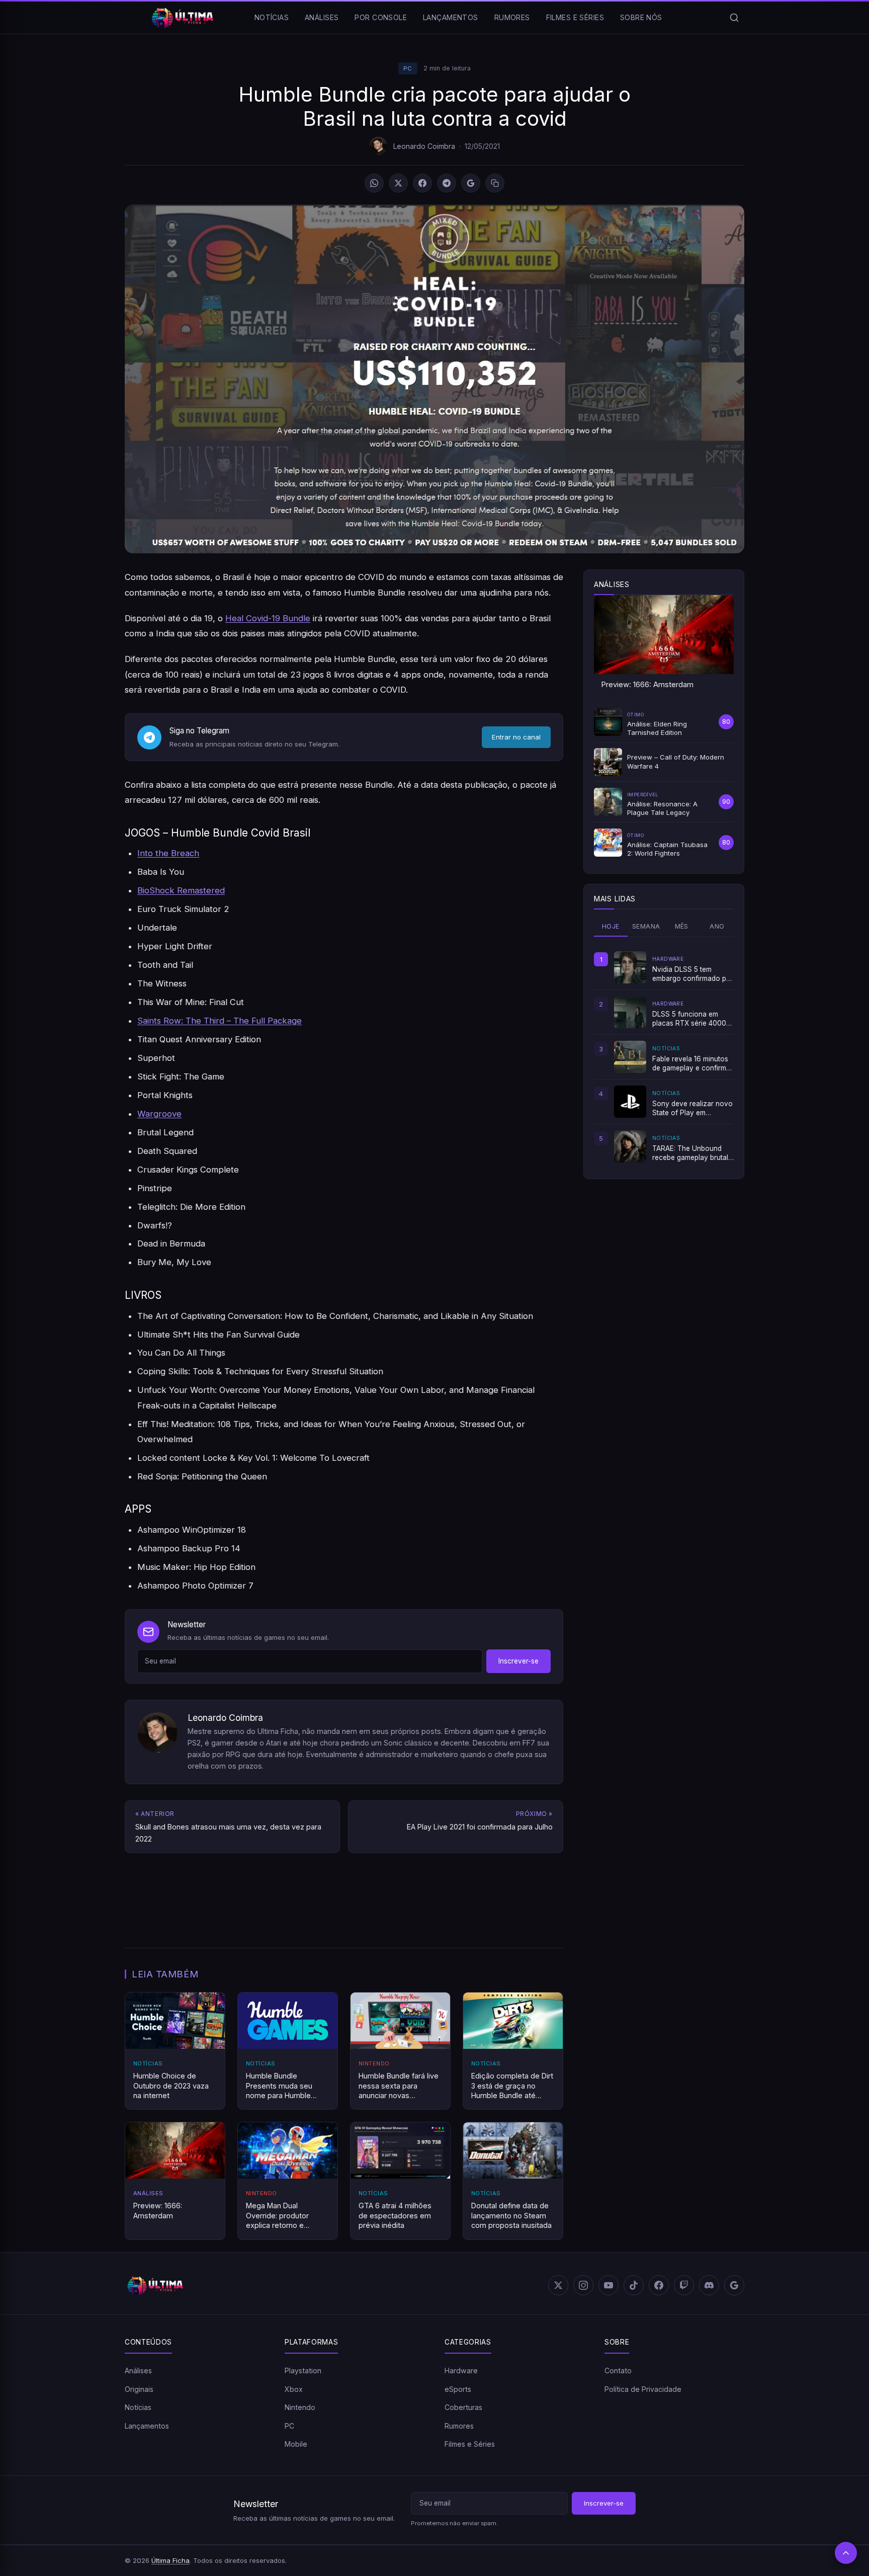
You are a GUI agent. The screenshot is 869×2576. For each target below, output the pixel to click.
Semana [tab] (646, 926)
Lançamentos (451, 17)
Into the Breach (168, 853)
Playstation (303, 2371)
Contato (618, 2371)
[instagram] (583, 2285)
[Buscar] (734, 18)
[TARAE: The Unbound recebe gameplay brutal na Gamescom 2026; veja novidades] (630, 1146)
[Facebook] (422, 183)
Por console (381, 17)
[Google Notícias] (734, 2285)
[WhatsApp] (374, 183)
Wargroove (159, 1114)
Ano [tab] (717, 926)
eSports (458, 2389)
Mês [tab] (682, 926)
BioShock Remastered (181, 890)
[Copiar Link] (495, 183)
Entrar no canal (516, 737)
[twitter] (558, 2285)
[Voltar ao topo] (846, 2553)
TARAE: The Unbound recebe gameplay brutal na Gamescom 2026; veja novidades (690, 1153)
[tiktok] (634, 2285)
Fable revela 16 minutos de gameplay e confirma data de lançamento (691, 1064)
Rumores (512, 17)
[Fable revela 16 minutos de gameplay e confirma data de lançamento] (630, 1057)
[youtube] (609, 2285)
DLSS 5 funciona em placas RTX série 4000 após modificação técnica (689, 1019)
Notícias (272, 17)
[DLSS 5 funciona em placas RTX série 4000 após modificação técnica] (630, 1012)
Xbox (294, 2389)
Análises (322, 17)
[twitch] (684, 2285)
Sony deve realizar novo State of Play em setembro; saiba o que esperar (692, 1109)
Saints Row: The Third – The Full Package (220, 1021)
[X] (398, 183)
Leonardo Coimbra (424, 146)
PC (408, 68)
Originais (139, 2389)
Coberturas (463, 2407)
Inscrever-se (518, 1661)
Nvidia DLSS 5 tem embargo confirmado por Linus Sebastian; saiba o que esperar (693, 974)
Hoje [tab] (611, 926)
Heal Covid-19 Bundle (268, 618)
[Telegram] (447, 183)
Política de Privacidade (643, 2389)
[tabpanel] (664, 1057)
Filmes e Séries (575, 17)
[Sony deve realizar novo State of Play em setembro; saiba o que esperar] (630, 1102)
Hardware (461, 2371)
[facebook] (659, 2285)
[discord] (709, 2285)
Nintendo (300, 2407)
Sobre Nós (641, 17)
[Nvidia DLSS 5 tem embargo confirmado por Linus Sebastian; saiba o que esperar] (630, 967)
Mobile (296, 2444)
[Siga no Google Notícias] (471, 183)
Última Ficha (170, 2560)
